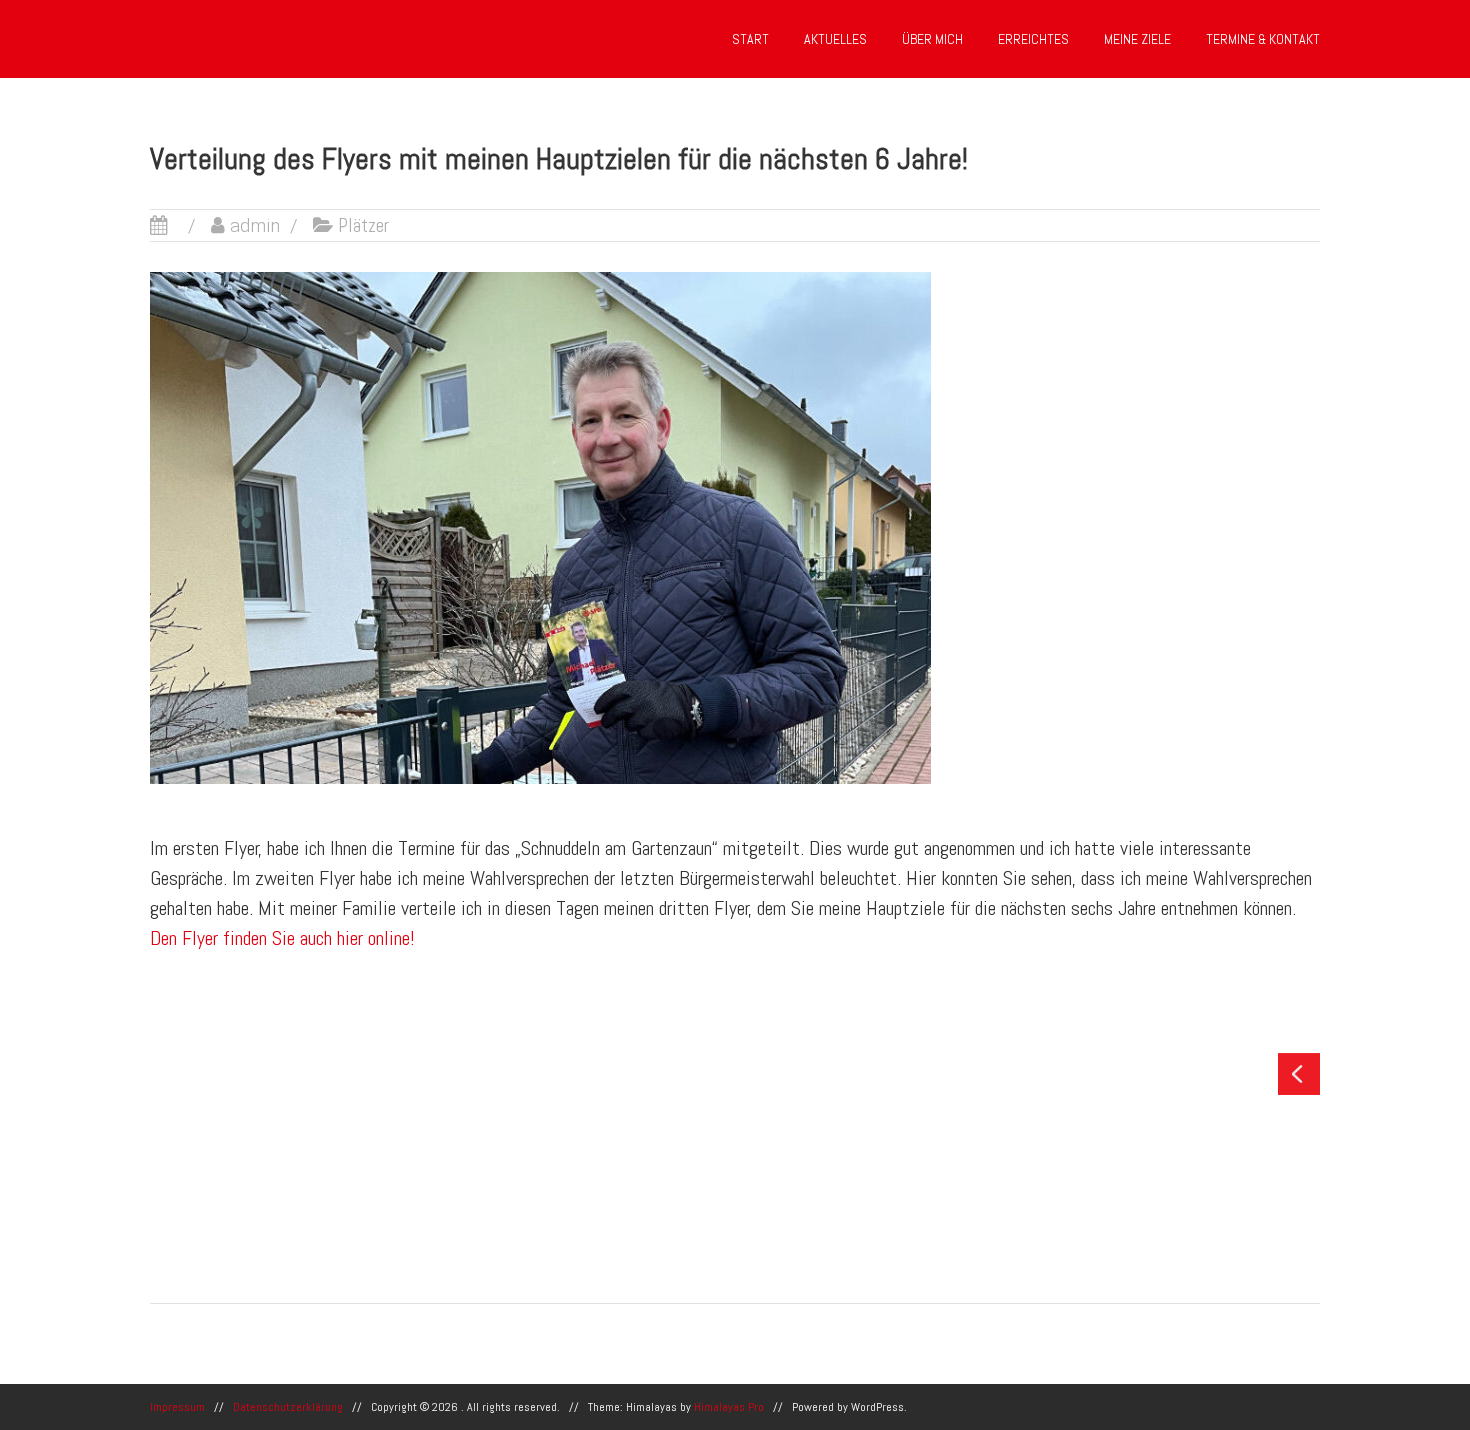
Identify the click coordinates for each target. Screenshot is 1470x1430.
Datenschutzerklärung (288, 1407)
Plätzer (363, 225)
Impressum (177, 1407)
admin (255, 225)
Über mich (932, 39)
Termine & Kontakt (1263, 39)
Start (750, 39)
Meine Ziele (1137, 39)
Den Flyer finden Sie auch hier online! (282, 938)
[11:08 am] (175, 225)
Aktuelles (835, 39)
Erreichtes (1033, 39)
